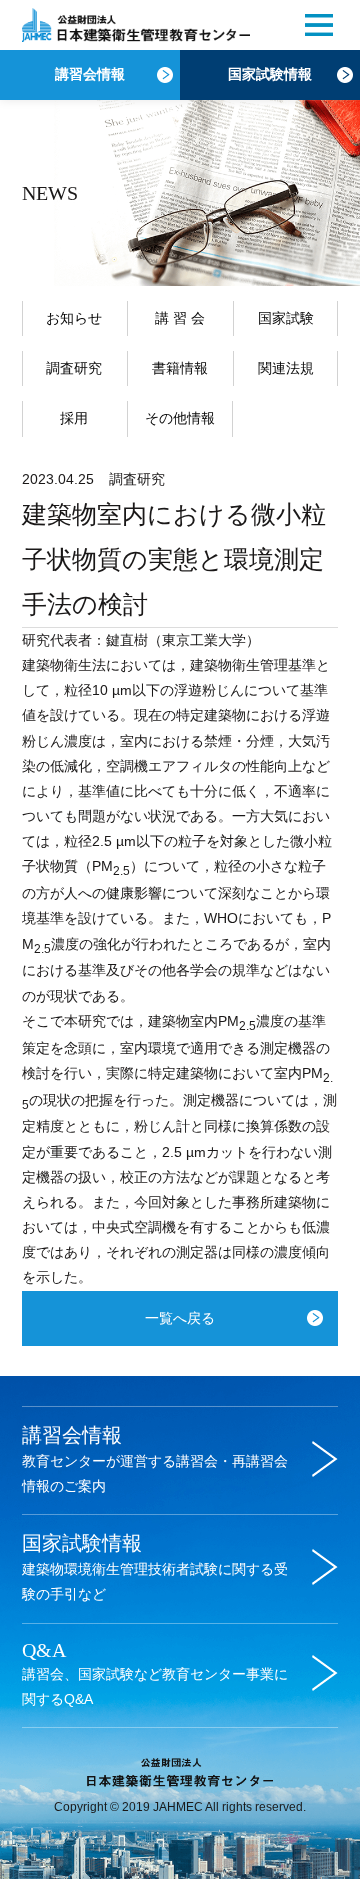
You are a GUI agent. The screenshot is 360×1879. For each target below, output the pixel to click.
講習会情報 (90, 74)
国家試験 (286, 318)
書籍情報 (180, 368)
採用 (74, 418)
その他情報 (180, 418)
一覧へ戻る (180, 1318)
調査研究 (74, 368)
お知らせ (74, 318)
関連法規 (286, 368)
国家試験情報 (270, 74)
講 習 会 (180, 318)
